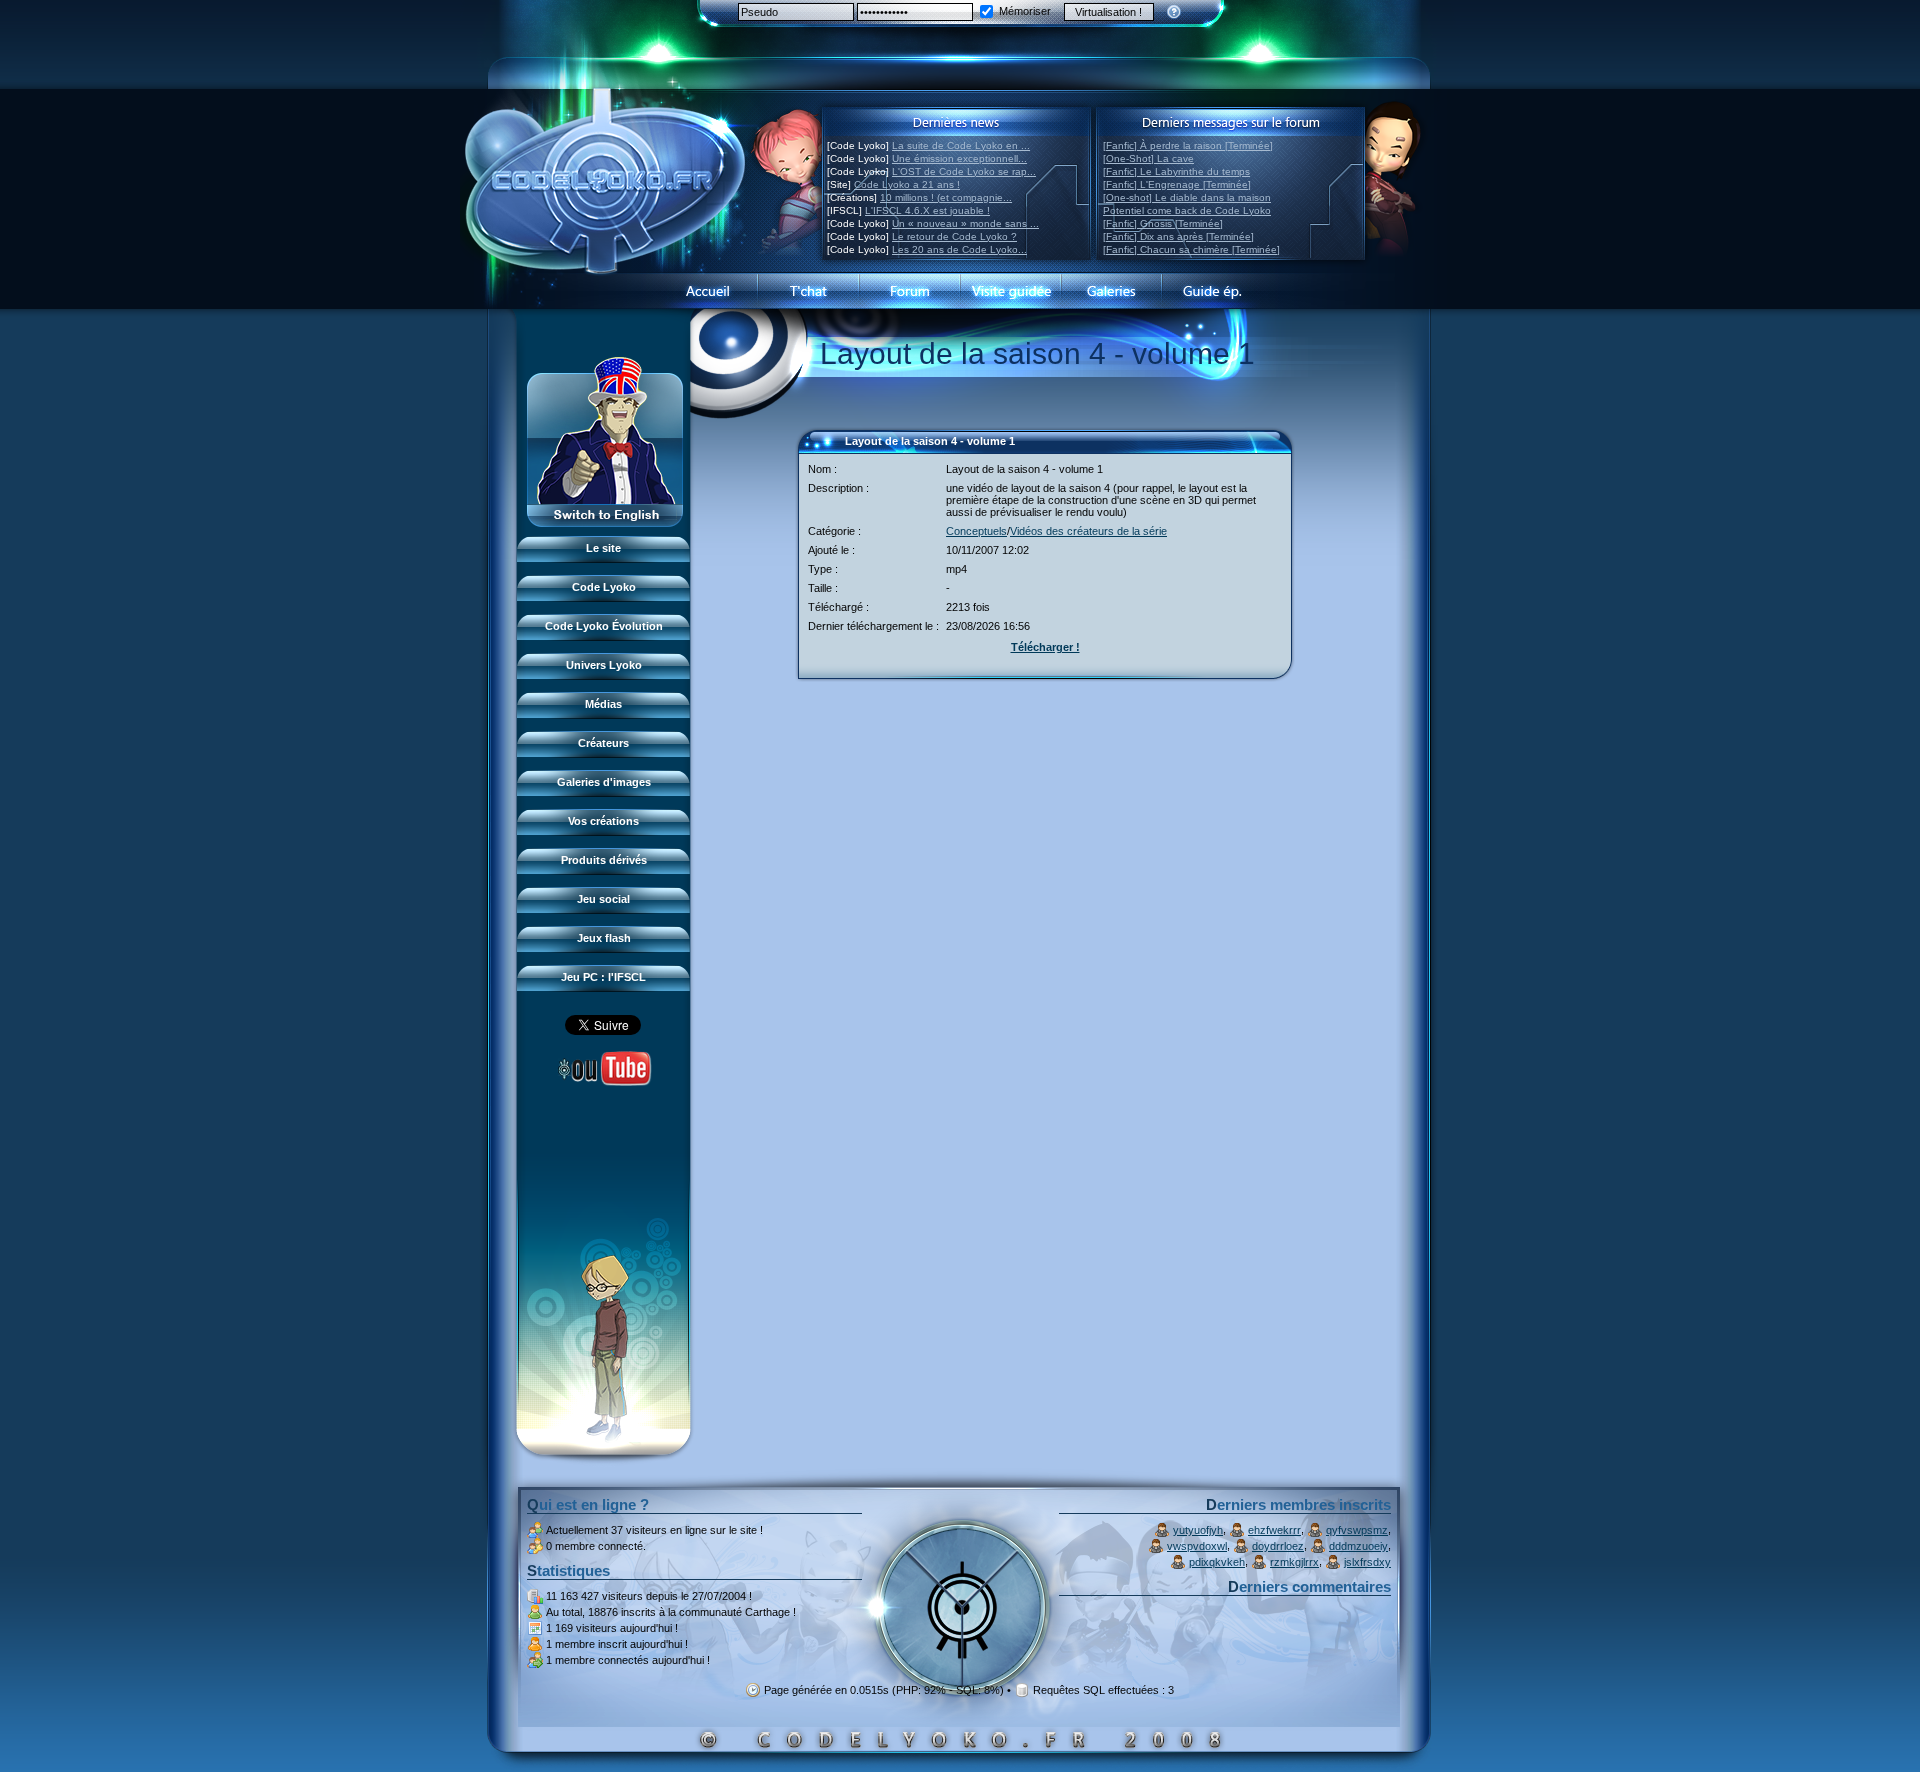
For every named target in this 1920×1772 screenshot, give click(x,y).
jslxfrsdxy (1367, 1562)
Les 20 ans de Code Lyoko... (959, 249)
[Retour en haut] (820, 450)
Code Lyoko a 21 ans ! (907, 184)
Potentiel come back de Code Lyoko (1187, 210)
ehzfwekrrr (1274, 1530)
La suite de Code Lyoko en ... (961, 145)
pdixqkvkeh (1217, 1562)
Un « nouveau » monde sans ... (965, 223)
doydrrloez (1278, 1546)
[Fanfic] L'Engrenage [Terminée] (1177, 184)
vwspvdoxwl (1197, 1546)
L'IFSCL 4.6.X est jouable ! (927, 210)
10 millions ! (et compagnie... (946, 197)
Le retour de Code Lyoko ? (954, 236)
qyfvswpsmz (1357, 1530)
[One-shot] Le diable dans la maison (1187, 197)
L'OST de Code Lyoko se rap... (964, 171)
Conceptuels (976, 531)
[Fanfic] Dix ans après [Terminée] (1178, 236)
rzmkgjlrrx (1294, 1562)
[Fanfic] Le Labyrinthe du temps (1176, 171)
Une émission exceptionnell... (959, 158)
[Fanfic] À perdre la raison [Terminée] (1188, 145)
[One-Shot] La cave (1148, 158)
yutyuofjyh (1198, 1530)
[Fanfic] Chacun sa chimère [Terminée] (1191, 249)
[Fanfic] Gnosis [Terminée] (1163, 223)
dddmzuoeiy (1358, 1546)
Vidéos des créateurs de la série (1088, 531)
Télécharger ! (1045, 647)
